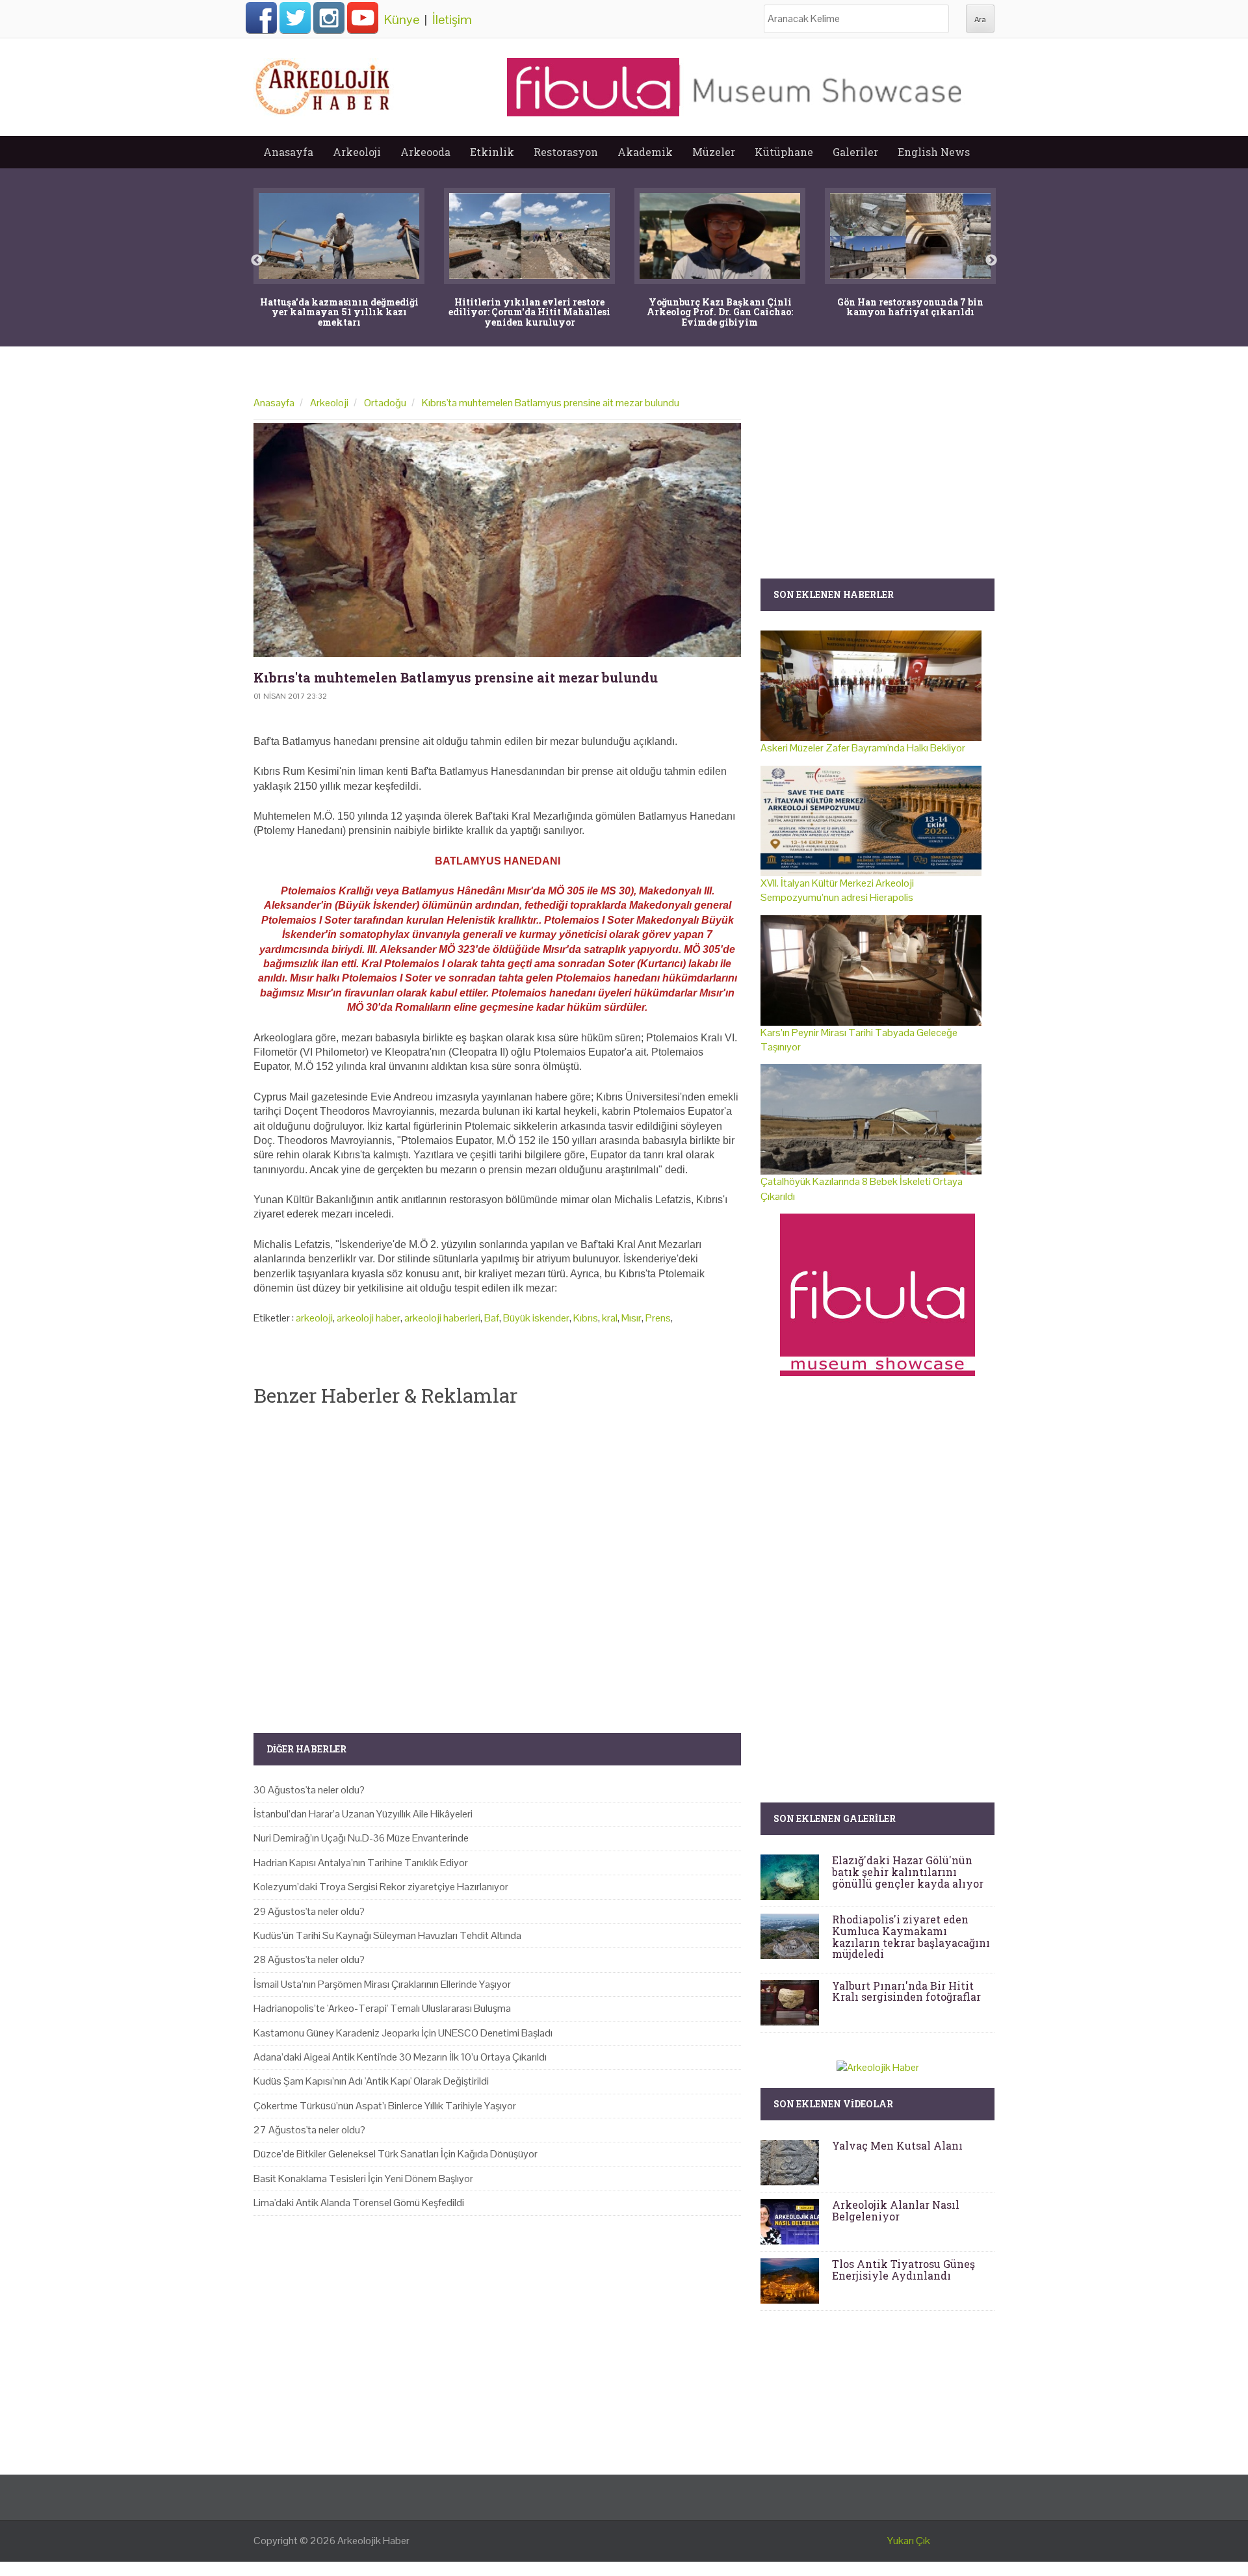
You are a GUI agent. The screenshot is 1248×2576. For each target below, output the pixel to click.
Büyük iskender (536, 1318)
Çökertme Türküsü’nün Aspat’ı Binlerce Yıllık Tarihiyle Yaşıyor (385, 2106)
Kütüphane (784, 152)
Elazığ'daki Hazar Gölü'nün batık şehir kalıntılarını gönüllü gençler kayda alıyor (908, 1871)
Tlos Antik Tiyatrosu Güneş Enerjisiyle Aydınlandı (903, 2270)
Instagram (329, 18)
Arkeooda (425, 152)
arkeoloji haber (369, 1318)
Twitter (295, 18)
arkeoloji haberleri (442, 1318)
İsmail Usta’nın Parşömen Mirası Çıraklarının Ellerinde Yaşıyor (382, 1984)
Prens (658, 1318)
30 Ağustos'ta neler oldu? (309, 1790)
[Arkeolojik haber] (324, 84)
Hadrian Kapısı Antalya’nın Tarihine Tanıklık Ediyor (361, 1863)
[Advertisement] (497, 1559)
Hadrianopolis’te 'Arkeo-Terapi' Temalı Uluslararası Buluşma (382, 2008)
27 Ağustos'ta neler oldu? (309, 2130)
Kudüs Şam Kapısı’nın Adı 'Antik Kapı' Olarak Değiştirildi (371, 2081)
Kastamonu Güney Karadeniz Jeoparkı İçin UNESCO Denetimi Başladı (403, 2033)
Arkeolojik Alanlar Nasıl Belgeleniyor (896, 2210)
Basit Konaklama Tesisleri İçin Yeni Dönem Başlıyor (363, 2179)
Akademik (645, 152)
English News (934, 152)
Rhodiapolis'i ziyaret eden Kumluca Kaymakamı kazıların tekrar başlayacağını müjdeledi (911, 1936)
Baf (492, 1318)
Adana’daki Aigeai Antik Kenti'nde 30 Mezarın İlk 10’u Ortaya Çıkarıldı (400, 2057)
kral (610, 1318)
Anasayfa (288, 152)
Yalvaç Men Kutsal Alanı (897, 2145)
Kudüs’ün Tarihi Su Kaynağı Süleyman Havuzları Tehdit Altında (387, 1935)
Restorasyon (566, 152)
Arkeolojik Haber (373, 2541)
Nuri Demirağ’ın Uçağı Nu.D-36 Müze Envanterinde (361, 1838)
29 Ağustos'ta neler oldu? (309, 1911)
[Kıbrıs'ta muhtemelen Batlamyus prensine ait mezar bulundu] (497, 540)
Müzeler (714, 152)
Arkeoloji (357, 152)
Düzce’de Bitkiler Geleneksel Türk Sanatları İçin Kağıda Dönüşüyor (396, 2154)
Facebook (261, 18)
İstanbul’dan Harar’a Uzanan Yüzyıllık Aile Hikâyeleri (363, 1814)
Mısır (631, 1318)
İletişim (452, 20)
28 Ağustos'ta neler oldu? (309, 1959)
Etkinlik (492, 152)
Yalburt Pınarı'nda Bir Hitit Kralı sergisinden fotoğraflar (906, 1991)
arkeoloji (314, 1318)
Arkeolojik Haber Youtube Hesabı (363, 18)
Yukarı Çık (909, 2541)
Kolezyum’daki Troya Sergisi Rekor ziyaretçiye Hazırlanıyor (381, 1887)
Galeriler (855, 152)
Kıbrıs (586, 1318)
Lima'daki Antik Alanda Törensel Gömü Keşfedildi (359, 2203)
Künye (402, 20)
